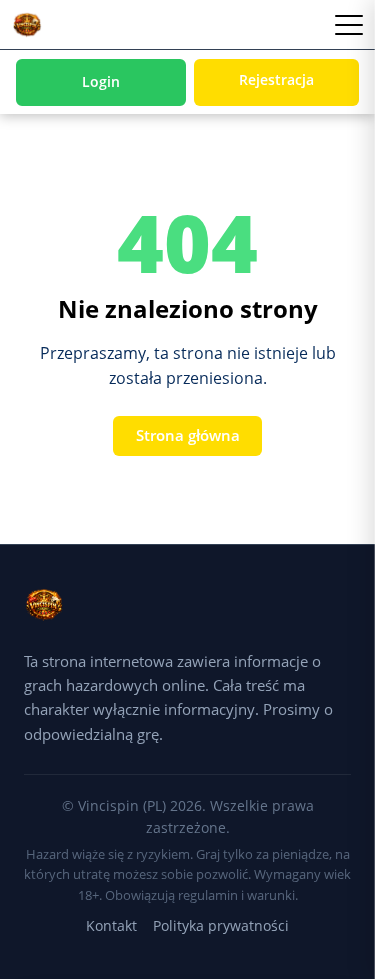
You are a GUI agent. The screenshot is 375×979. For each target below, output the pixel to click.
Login (101, 81)
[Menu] (349, 25)
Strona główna (188, 435)
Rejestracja (276, 79)
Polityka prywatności (221, 925)
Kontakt (111, 925)
